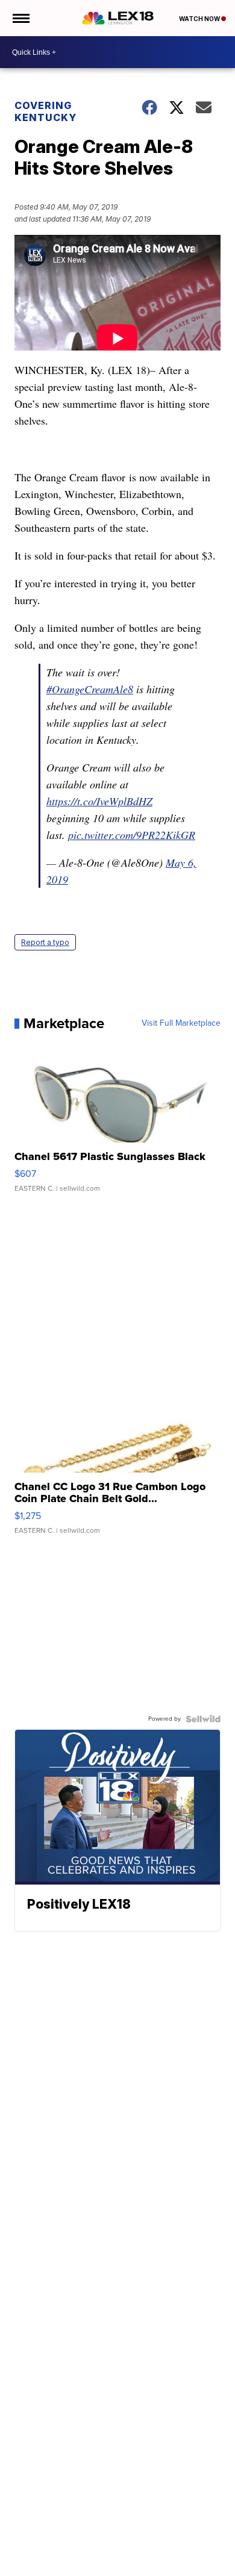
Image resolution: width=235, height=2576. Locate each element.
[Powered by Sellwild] (203, 1719)
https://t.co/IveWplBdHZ (99, 801)
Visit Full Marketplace (181, 1023)
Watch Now (200, 19)
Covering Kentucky (45, 111)
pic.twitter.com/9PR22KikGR (132, 835)
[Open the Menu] (20, 18)
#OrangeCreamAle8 (90, 689)
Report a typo (45, 942)
